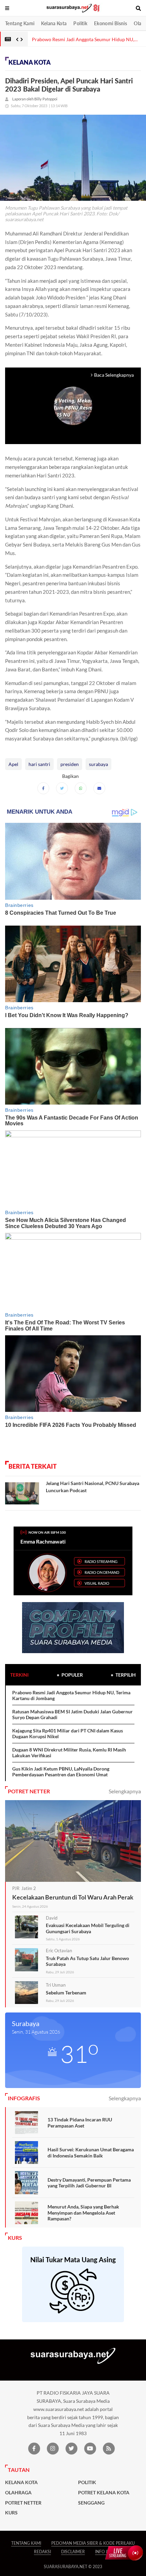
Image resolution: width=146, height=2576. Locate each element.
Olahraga (18, 2493)
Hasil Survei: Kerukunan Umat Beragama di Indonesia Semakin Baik (91, 2153)
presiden (70, 764)
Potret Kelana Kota (104, 2493)
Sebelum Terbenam (66, 1993)
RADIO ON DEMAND (102, 1572)
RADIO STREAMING (101, 1561)
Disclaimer (73, 2552)
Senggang (91, 2503)
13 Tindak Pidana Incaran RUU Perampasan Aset (80, 2123)
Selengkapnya (125, 1791)
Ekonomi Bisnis (111, 23)
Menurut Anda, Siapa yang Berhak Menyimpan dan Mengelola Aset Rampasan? (83, 2213)
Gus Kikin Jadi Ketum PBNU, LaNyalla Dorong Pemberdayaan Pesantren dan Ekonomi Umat (61, 1772)
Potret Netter (23, 2503)
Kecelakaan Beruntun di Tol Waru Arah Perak (73, 1897)
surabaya (98, 764)
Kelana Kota (54, 23)
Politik (80, 23)
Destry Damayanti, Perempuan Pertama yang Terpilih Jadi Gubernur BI (89, 2183)
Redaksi (42, 2552)
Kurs (11, 2513)
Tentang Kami (20, 23)
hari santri (39, 764)
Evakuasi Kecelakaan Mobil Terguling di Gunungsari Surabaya (88, 1928)
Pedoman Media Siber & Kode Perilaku (93, 2543)
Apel (13, 764)
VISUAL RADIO (97, 1583)
